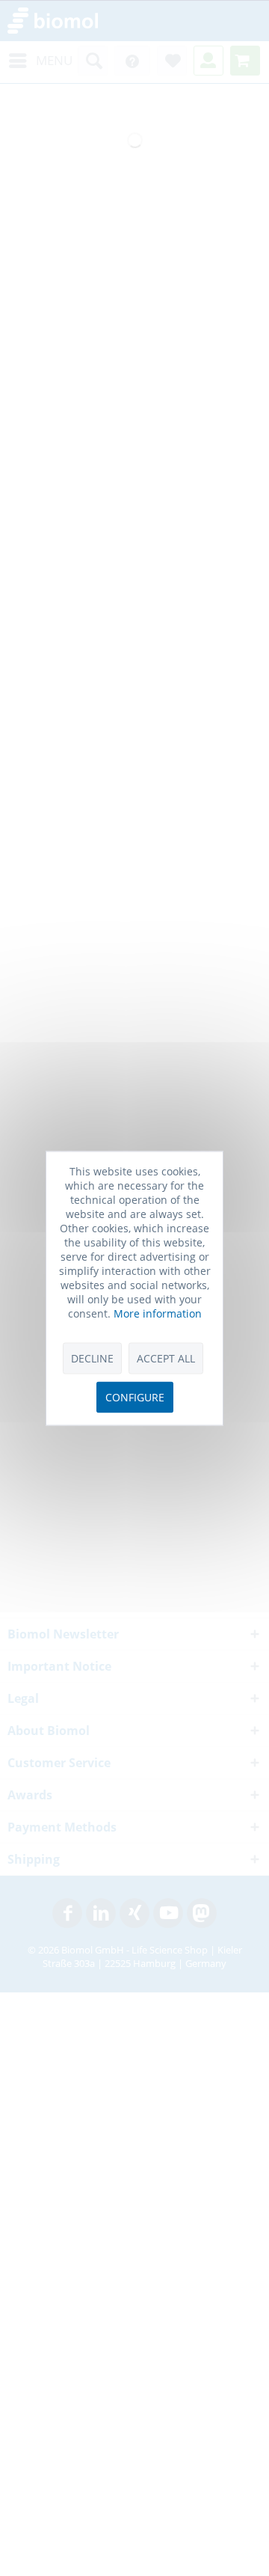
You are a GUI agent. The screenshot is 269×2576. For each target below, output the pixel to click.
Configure (135, 1397)
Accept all (166, 1358)
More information (158, 1313)
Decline (92, 1358)
